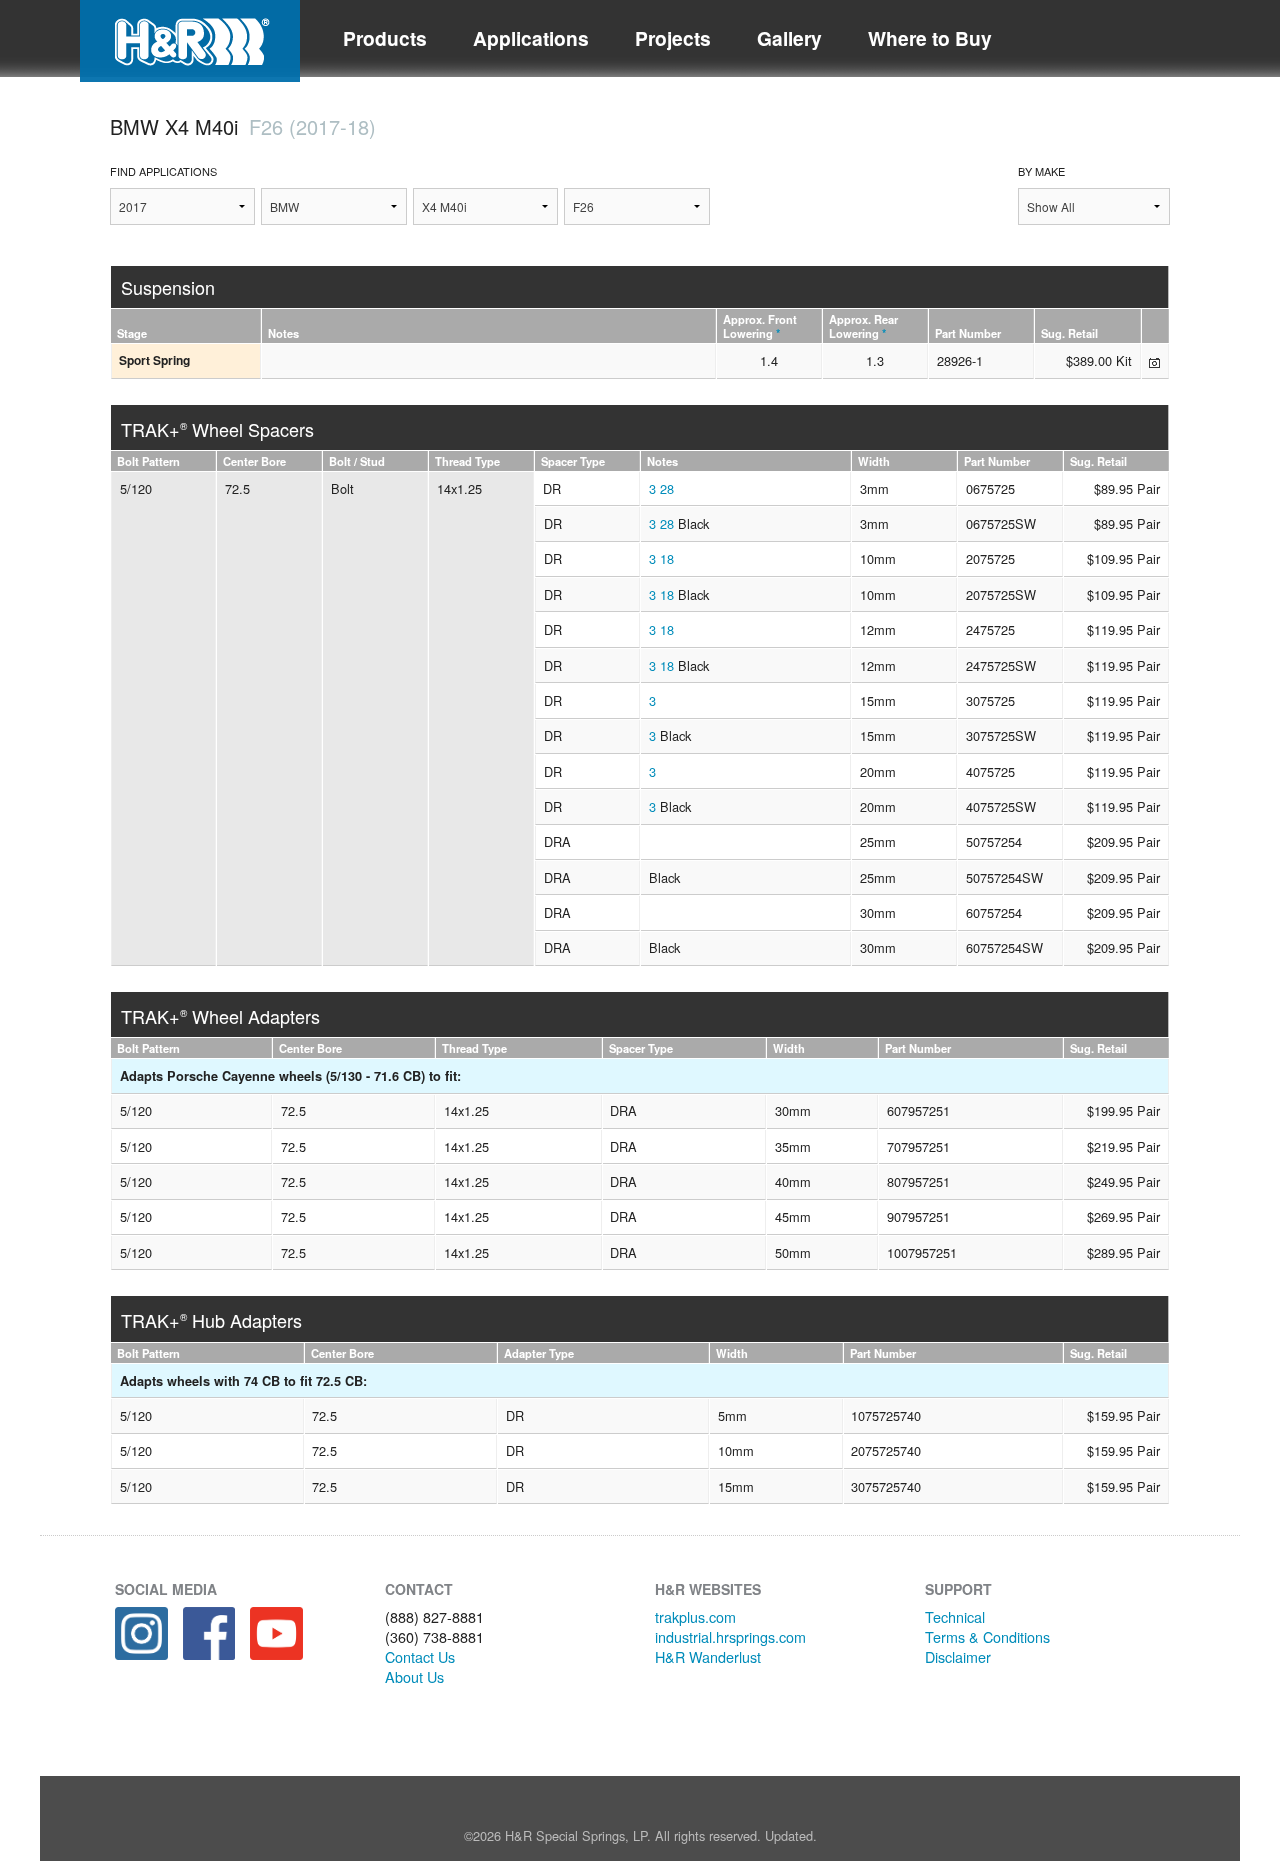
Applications (531, 38)
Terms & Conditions (987, 1636)
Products (385, 38)
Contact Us (420, 1656)
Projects (673, 38)
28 (667, 488)
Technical (955, 1616)
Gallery (789, 38)
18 (667, 558)
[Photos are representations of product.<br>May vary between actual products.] (1154, 361)
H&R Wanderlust (708, 1656)
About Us (414, 1676)
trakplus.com (695, 1616)
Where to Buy (930, 38)
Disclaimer (958, 1656)
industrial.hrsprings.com (730, 1636)
